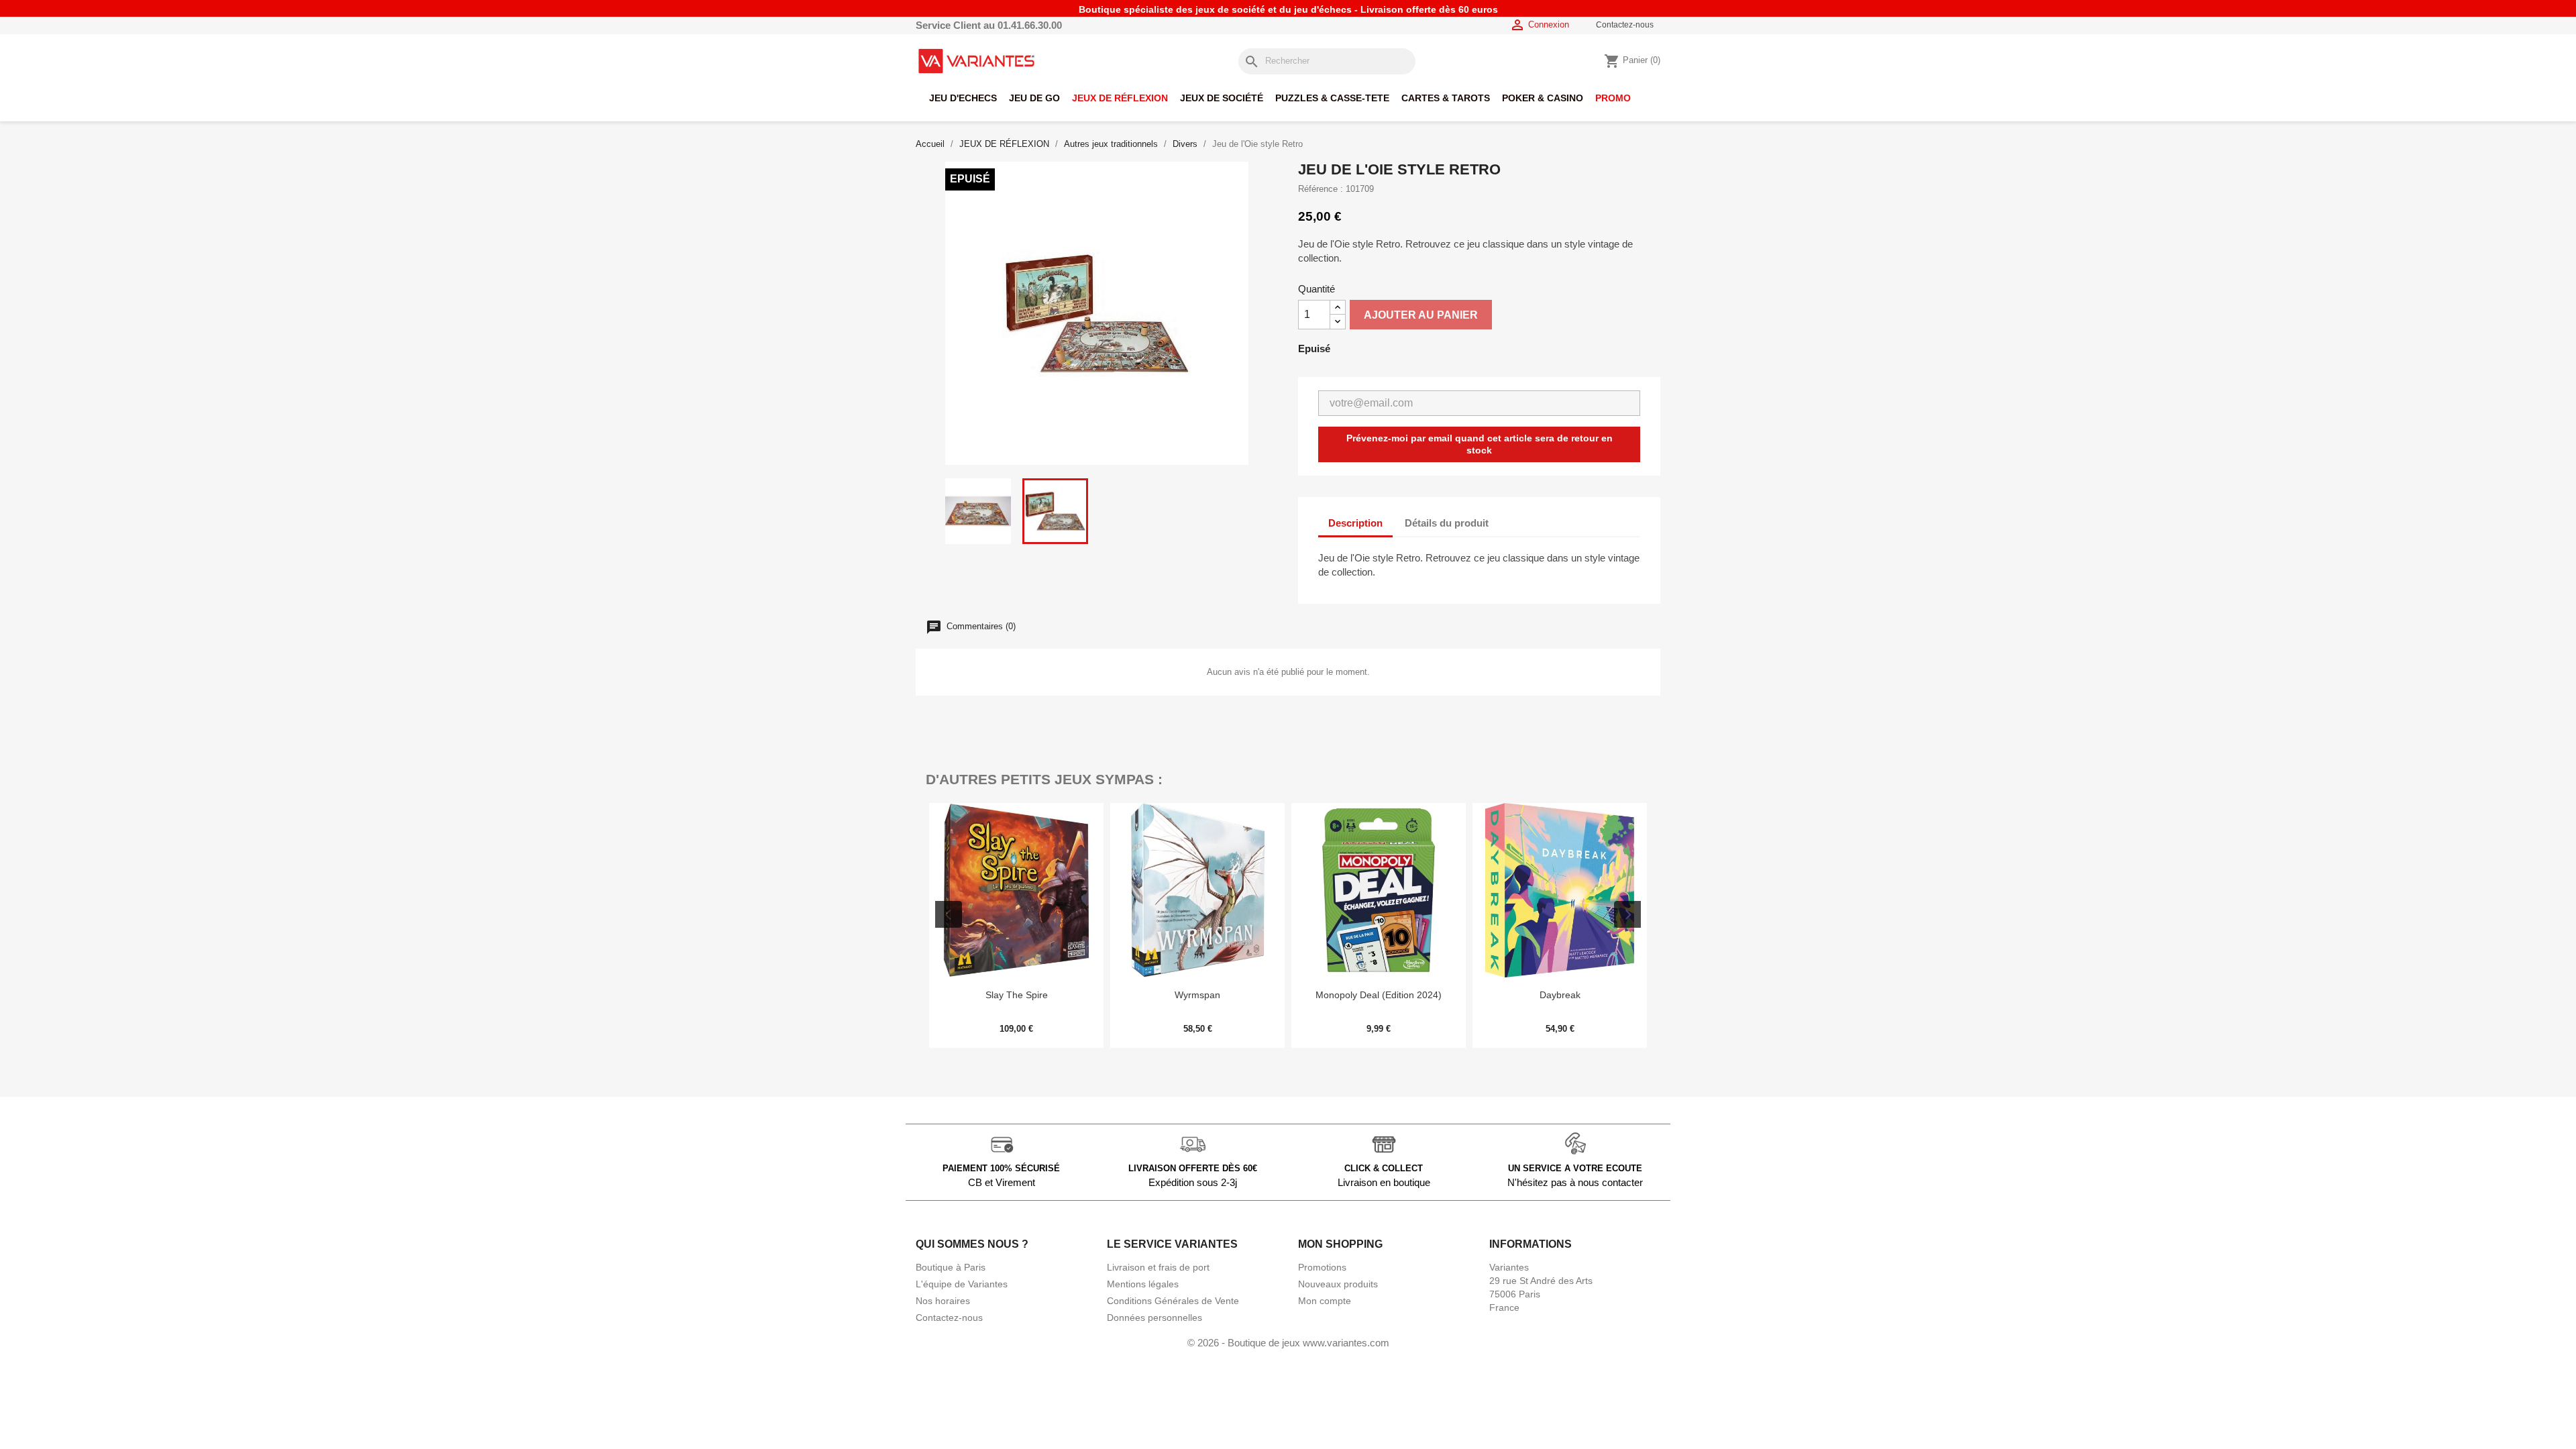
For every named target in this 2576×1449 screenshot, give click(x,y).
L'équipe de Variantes (962, 1284)
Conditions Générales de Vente (1173, 1301)
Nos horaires (943, 1301)
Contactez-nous (1625, 25)
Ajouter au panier (1421, 315)
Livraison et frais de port (1158, 1267)
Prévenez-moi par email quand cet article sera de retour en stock (1480, 444)
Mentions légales (1143, 1284)
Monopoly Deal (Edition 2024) (1197, 995)
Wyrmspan (1016, 995)
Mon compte (1325, 1301)
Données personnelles (1155, 1318)
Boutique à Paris (951, 1267)
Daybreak (1379, 995)
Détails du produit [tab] (1447, 523)
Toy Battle (1560, 995)
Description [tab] (1355, 523)
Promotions (1322, 1267)
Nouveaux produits (1338, 1284)
